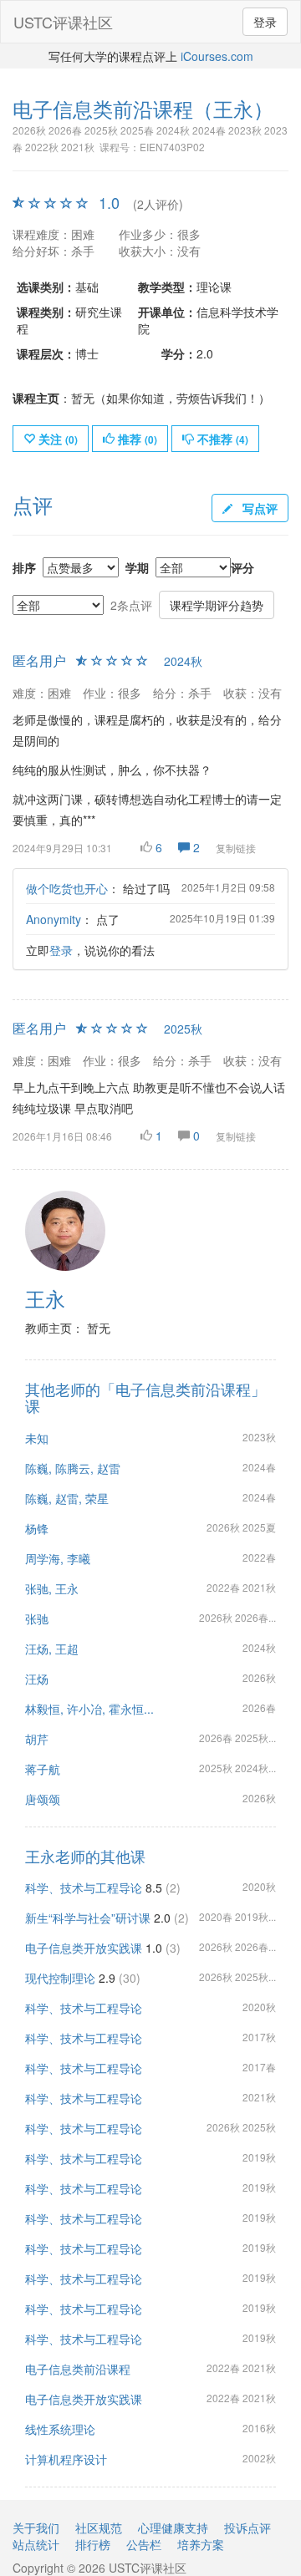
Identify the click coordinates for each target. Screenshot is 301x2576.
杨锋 (37, 1528)
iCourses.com (217, 56)
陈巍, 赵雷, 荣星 (67, 1498)
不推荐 (221, 439)
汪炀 (37, 1679)
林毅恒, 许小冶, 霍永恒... (89, 1709)
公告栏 (144, 2544)
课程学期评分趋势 (217, 605)
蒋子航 (43, 1769)
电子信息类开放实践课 (84, 1948)
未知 (37, 1438)
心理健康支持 (173, 2528)
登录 (265, 22)
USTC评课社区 (63, 22)
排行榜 (93, 2544)
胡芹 (37, 1739)
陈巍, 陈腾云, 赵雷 (73, 1468)
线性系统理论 (60, 2429)
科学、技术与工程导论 (84, 1888)
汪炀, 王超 (52, 1649)
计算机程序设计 (66, 2459)
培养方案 (201, 2544)
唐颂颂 (43, 1799)
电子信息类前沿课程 (78, 2369)
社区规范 (99, 2528)
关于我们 (36, 2528)
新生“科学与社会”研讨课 (88, 1918)
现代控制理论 (60, 1978)
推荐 (136, 439)
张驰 (37, 1618)
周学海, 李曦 (58, 1558)
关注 (56, 439)
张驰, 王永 (52, 1588)
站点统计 (36, 2544)
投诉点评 (247, 2528)
